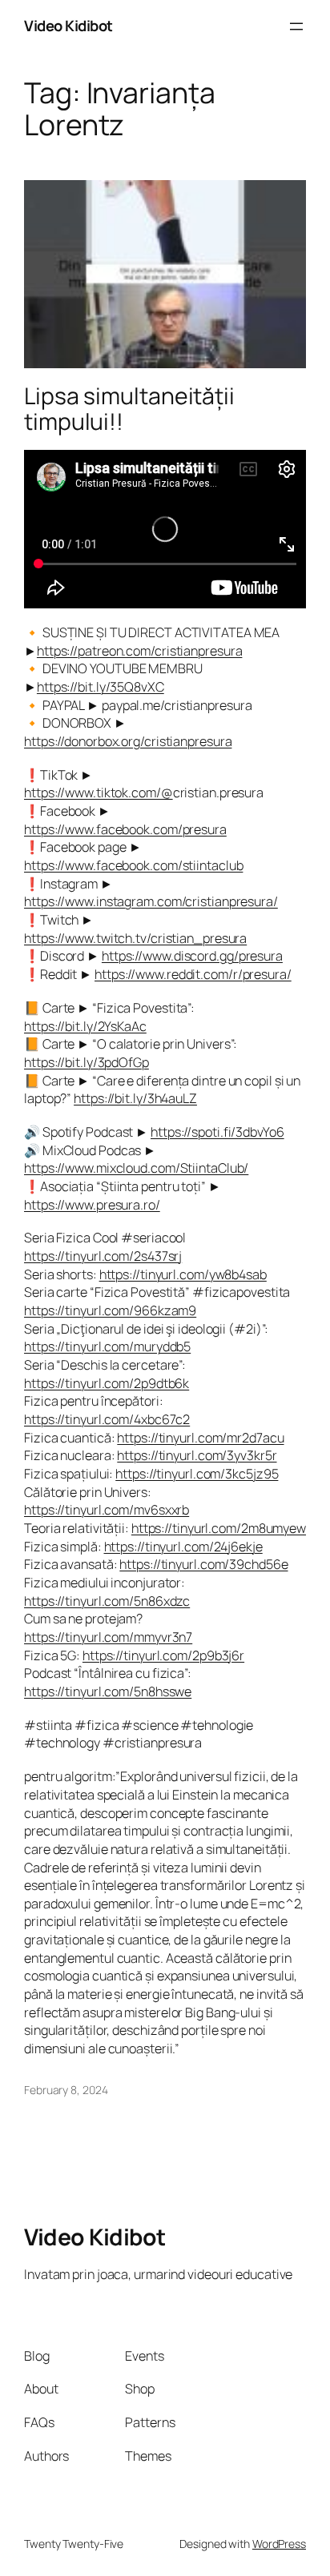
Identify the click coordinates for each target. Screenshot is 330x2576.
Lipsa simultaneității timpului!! (129, 409)
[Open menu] (296, 26)
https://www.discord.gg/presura (192, 956)
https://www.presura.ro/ (92, 1205)
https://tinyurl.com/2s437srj (103, 1256)
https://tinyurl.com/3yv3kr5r (197, 1455)
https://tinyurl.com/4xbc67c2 (107, 1419)
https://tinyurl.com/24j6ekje (183, 1547)
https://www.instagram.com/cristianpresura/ (151, 901)
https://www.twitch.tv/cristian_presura (135, 938)
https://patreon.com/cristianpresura (140, 651)
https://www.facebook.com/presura (125, 829)
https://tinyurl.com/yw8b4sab (183, 1274)
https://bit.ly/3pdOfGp (87, 1062)
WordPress (279, 2544)
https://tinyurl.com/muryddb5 (107, 1346)
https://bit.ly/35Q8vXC (101, 687)
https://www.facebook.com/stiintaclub (133, 865)
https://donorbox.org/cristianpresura (128, 741)
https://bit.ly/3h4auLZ (135, 1098)
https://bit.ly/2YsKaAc (85, 1026)
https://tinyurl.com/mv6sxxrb (107, 1510)
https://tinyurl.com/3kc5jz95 (197, 1474)
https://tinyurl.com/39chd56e (203, 1564)
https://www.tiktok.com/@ (99, 792)
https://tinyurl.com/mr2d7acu (200, 1438)
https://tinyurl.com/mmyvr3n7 (108, 1637)
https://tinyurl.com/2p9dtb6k (107, 1383)
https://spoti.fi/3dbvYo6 (217, 1132)
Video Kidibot (68, 26)
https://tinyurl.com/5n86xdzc (107, 1601)
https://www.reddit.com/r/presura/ (193, 974)
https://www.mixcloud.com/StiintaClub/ (136, 1168)
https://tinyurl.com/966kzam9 (110, 1310)
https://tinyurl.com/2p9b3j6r (163, 1655)
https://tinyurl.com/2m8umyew (219, 1528)
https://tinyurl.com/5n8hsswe (108, 1691)
